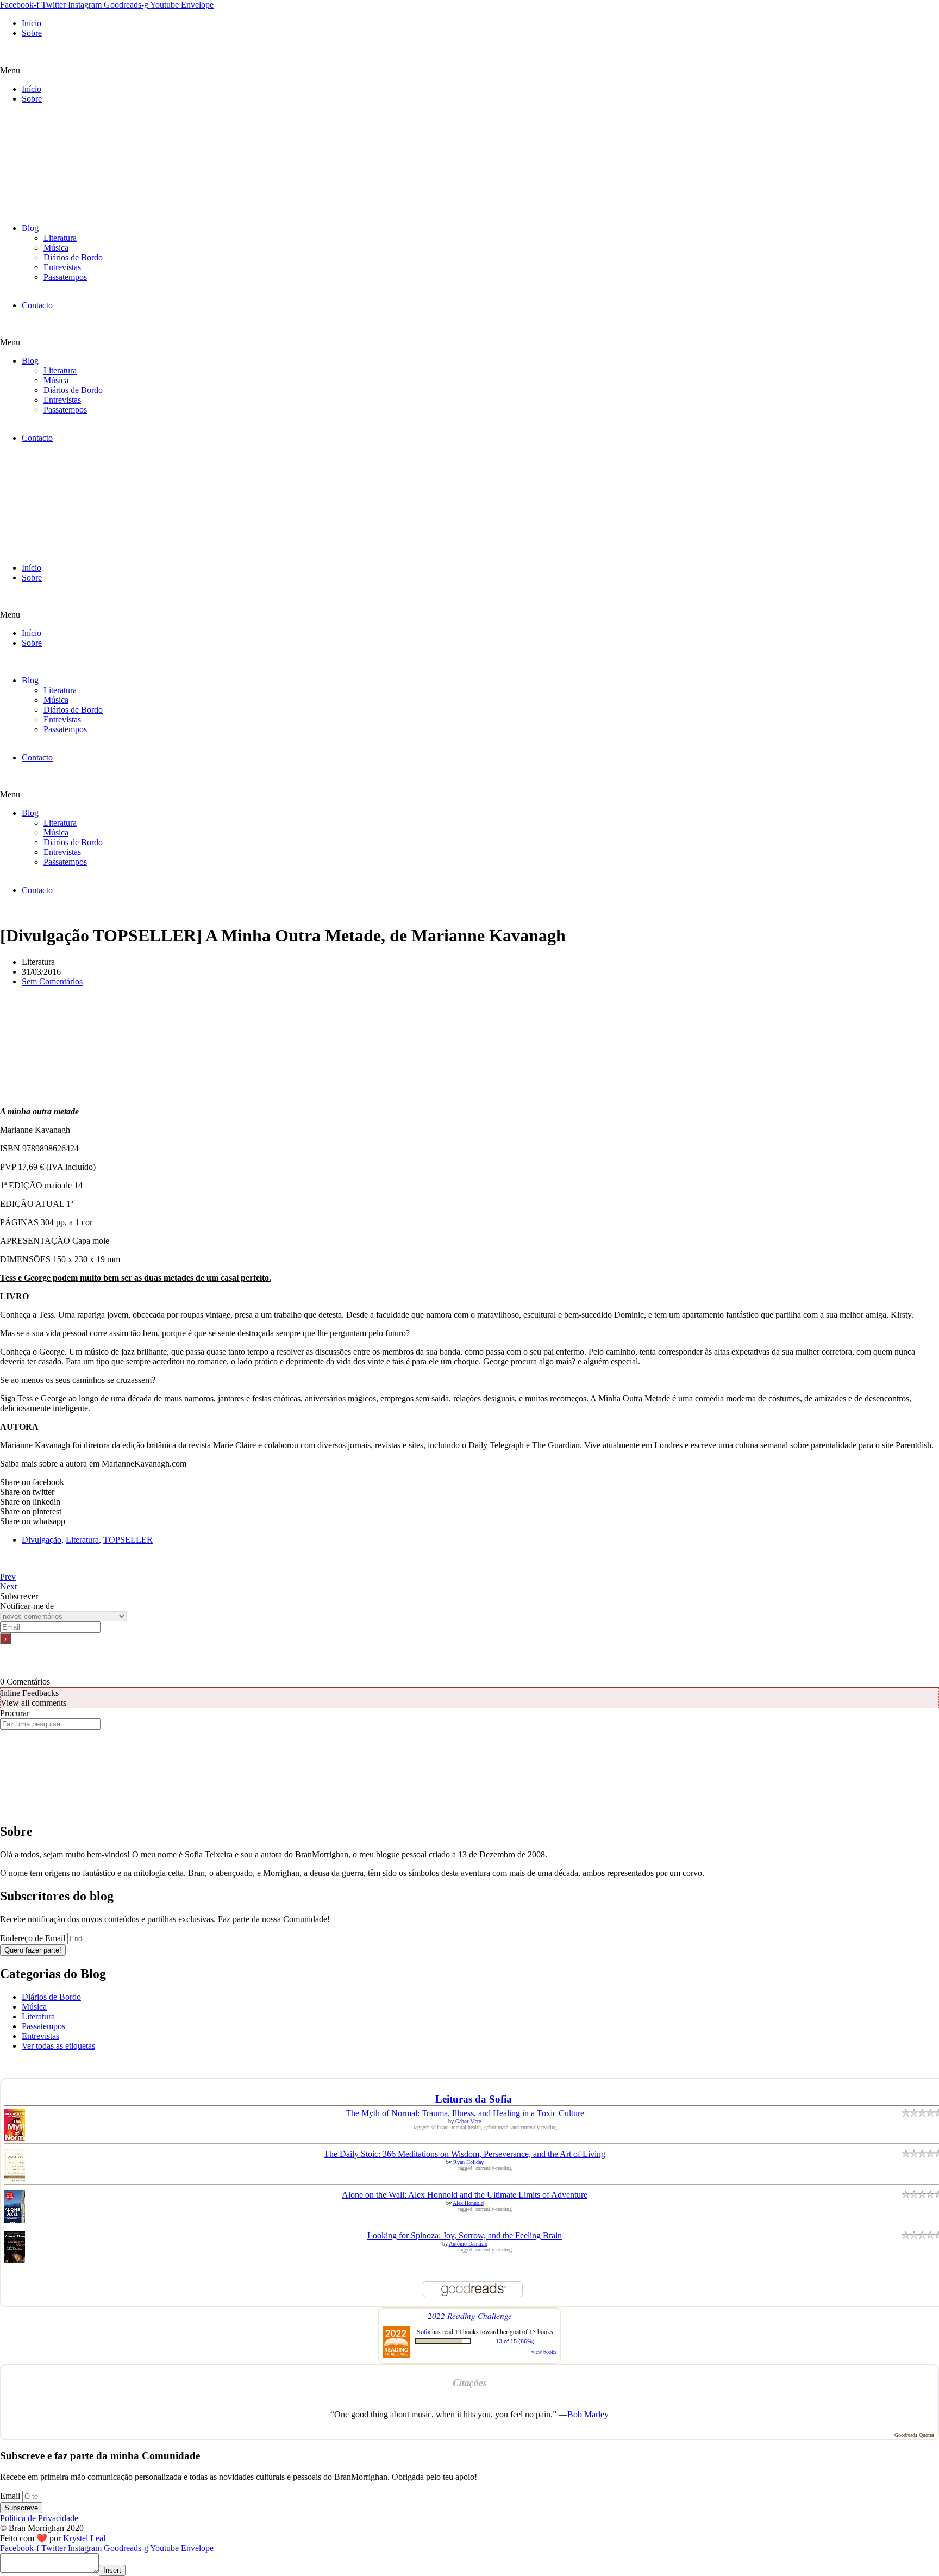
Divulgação (42, 1540)
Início (32, 23)
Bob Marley (588, 2414)
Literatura (60, 238)
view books (544, 2352)
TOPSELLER (128, 1540)
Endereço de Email (34, 1938)
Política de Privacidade (39, 2518)
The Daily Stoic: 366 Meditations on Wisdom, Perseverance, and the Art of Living (465, 2154)
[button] (469, 71)
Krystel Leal (84, 2538)
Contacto (37, 305)
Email (11, 2496)
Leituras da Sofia (474, 2099)
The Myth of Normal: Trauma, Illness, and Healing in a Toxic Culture (465, 2113)
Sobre (32, 33)
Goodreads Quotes (914, 2435)
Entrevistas (62, 267)
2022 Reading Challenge (470, 2315)
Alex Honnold (468, 2203)
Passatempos (65, 277)
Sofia (424, 2331)
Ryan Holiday (468, 2162)
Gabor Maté (468, 2121)
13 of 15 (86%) (515, 2341)
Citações (470, 2382)
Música (56, 248)
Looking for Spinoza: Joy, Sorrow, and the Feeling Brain (465, 2235)
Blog (30, 228)
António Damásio (468, 2244)
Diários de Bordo (73, 257)
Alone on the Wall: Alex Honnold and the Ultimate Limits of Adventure (465, 2195)
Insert (112, 2570)
